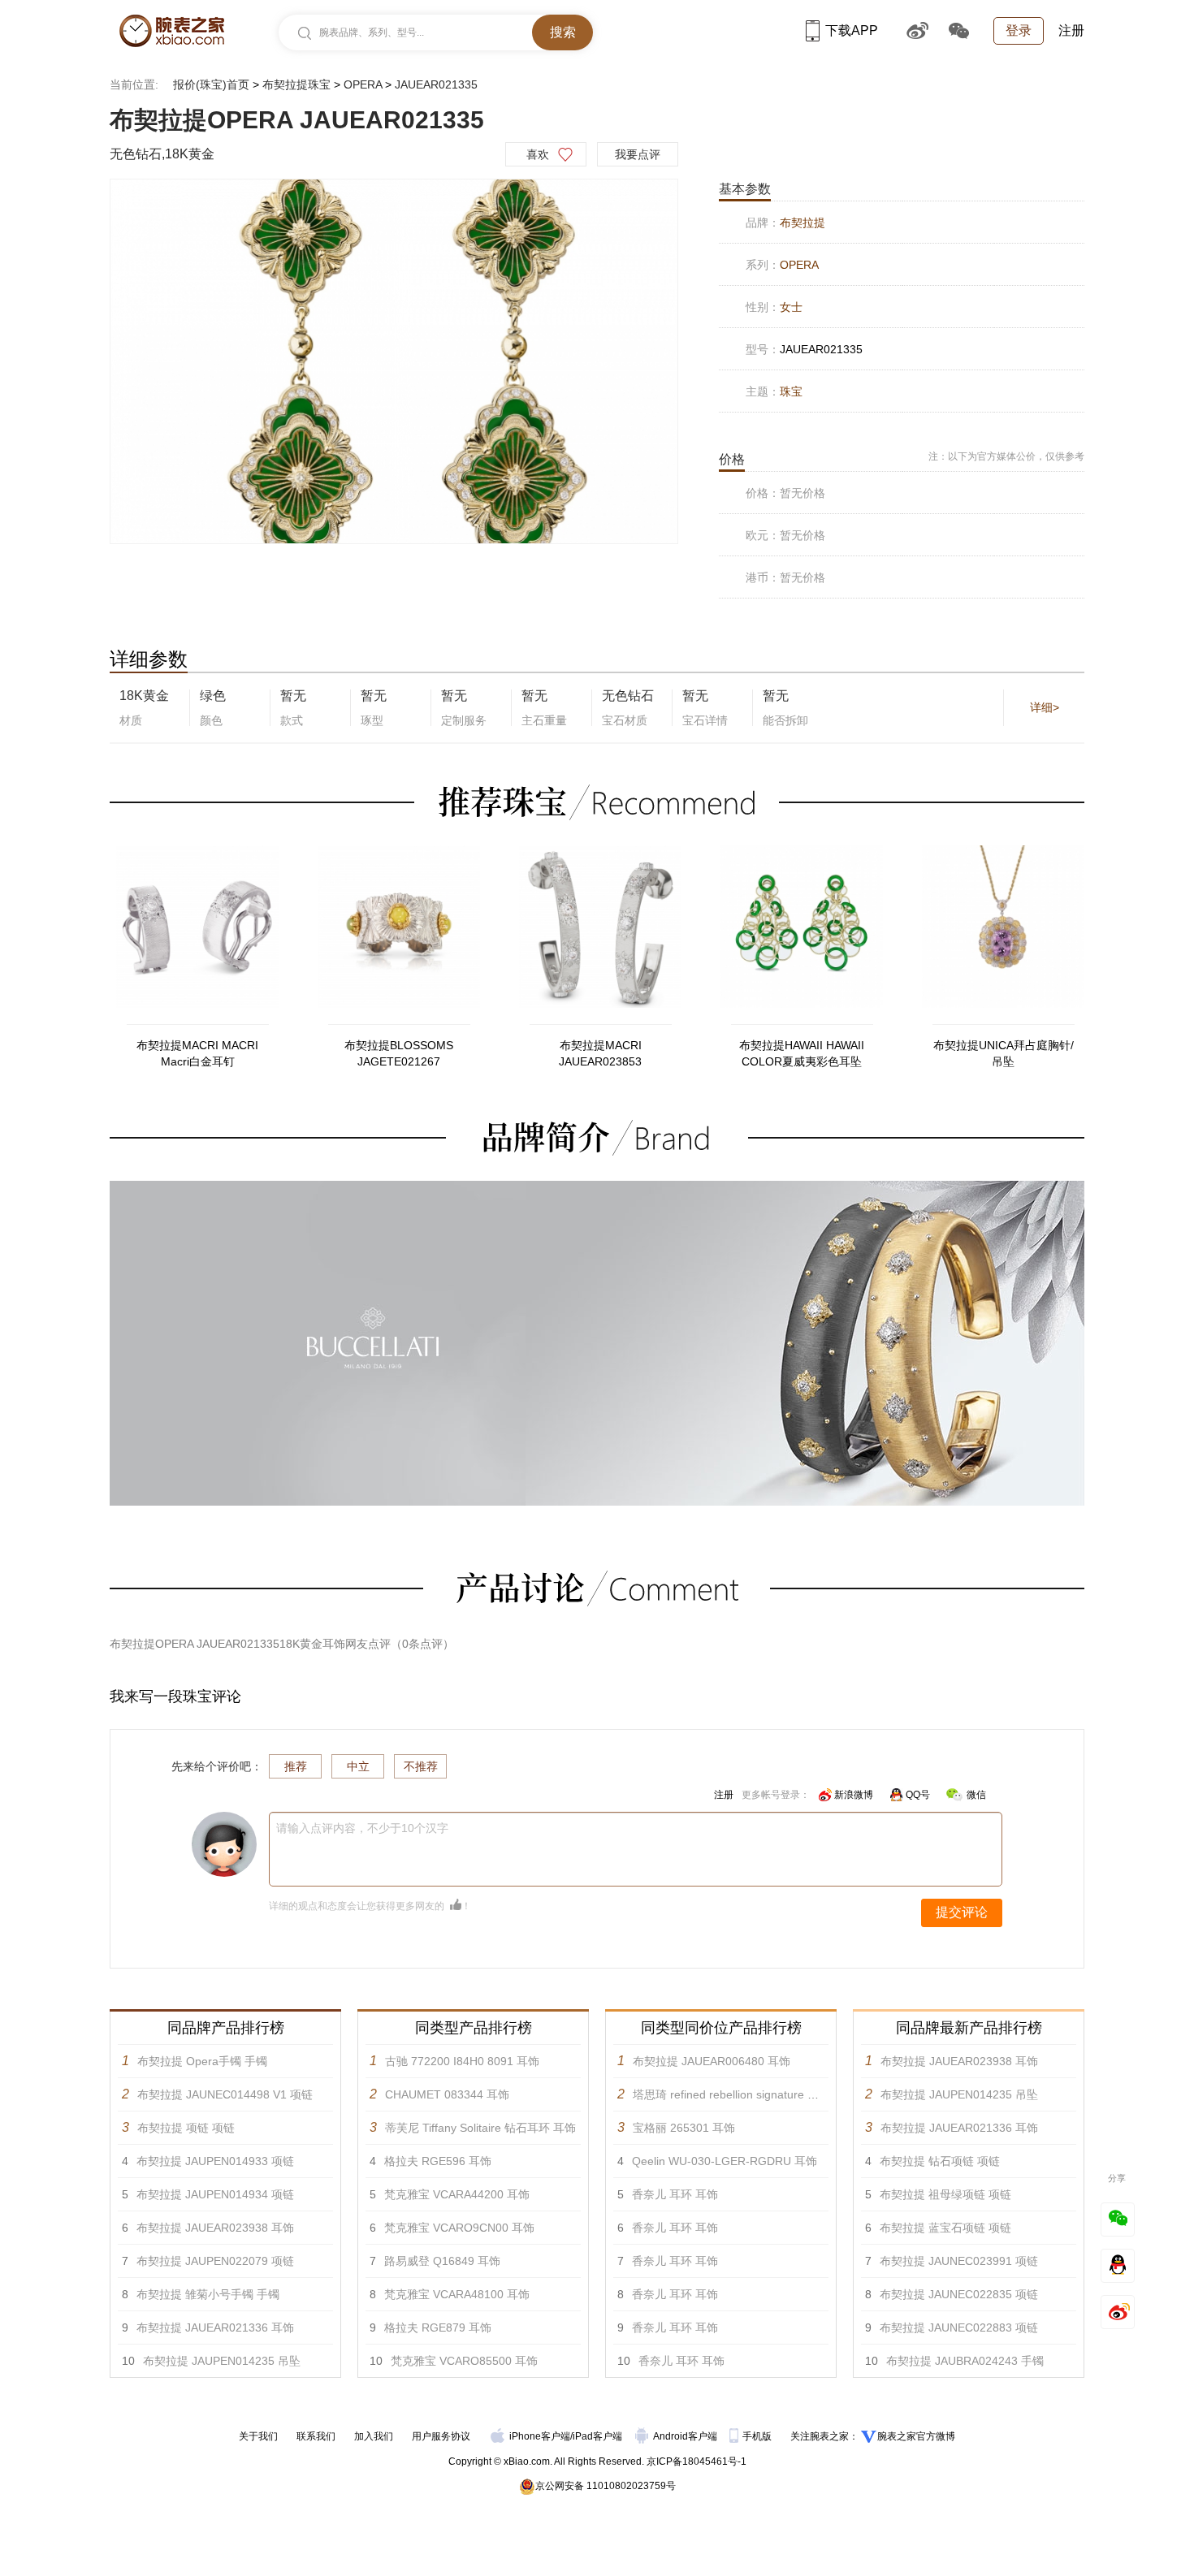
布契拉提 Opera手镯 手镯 (202, 2061)
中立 (358, 1766)
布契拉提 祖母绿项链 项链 (945, 2194)
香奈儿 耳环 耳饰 (675, 2194)
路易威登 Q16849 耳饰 (442, 2261)
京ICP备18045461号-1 (696, 2461)
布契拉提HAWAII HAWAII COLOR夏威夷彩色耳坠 (802, 1053)
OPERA (363, 84)
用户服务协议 (441, 2436)
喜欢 (538, 154)
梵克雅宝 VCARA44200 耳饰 (457, 2194)
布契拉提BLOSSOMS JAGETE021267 (399, 1053)
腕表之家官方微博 (916, 2436)
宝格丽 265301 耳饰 (684, 2128)
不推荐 (421, 1766)
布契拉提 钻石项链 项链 (940, 2161)
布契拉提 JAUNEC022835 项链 (959, 2294)
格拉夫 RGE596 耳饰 (438, 2161)
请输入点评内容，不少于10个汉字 (362, 1828)
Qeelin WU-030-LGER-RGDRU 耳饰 (725, 2161)
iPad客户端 (597, 2436)
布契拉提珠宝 (296, 84)
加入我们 (374, 2436)
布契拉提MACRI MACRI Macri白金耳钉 (197, 1053)
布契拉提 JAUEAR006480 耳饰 (712, 2061)
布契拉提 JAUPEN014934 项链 (215, 2194)
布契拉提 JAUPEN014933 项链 (215, 2161)
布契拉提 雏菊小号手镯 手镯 (208, 2294)
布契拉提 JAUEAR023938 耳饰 (215, 2228)
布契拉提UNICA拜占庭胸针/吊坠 (1004, 1053)
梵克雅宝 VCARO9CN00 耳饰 (459, 2228)
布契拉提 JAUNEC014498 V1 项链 (225, 2094)
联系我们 (316, 2436)
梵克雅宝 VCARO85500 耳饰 (464, 2361)
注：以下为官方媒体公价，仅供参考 (1006, 456)
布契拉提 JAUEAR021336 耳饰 (215, 2327)
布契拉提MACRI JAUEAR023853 (600, 1053)
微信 (976, 1795)
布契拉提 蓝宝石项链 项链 (945, 2228)
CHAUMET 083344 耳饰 (447, 2094)
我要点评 (638, 154)
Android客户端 (686, 2436)
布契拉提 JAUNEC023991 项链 (959, 2261)
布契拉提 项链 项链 (186, 2128)
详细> (1045, 707)
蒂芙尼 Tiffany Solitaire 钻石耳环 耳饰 (480, 2128)
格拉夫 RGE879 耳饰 (438, 2327)
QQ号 (918, 1795)
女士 (791, 307)
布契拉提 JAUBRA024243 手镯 (965, 2361)
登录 (1019, 30)
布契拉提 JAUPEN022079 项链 (215, 2261)
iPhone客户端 (540, 2436)
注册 (1071, 30)
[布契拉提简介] (597, 1188)
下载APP (852, 30)
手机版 (758, 2436)
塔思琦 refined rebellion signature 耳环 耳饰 (744, 2094)
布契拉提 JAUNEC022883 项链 (959, 2327)
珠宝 (791, 391)
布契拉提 (802, 223)
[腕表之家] (172, 31)
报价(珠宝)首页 (211, 84)
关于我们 (258, 2436)
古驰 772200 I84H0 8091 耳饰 (462, 2061)
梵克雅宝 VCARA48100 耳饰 (457, 2294)
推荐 (296, 1766)
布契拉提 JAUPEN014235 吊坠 (222, 2361)
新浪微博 (854, 1795)
